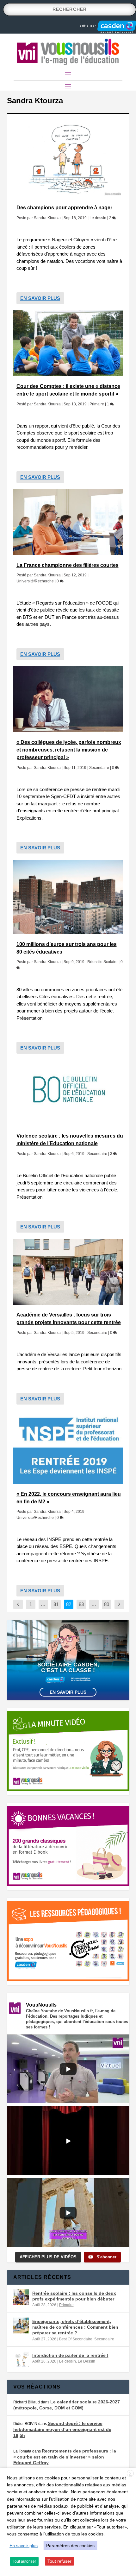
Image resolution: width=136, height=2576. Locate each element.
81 (56, 1604)
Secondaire (99, 768)
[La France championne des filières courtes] (68, 522)
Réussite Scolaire (102, 962)
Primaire (97, 404)
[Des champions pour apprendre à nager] (68, 159)
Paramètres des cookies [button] (70, 2546)
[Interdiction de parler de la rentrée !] (21, 2359)
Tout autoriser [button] (24, 2561)
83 (81, 1604)
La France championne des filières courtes (68, 565)
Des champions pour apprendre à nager (64, 208)
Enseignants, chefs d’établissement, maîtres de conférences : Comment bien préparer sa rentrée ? (75, 2327)
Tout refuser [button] (59, 2561)
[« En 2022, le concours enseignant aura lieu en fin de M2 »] (68, 1447)
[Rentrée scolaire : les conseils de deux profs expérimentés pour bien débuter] (21, 2297)
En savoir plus (40, 298)
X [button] (130, 2474)
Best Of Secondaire (76, 2339)
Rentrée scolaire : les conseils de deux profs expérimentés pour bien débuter (74, 2296)
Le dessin (98, 218)
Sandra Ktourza (47, 218)
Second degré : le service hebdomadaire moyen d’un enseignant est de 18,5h (62, 2429)
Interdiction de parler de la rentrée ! (70, 2355)
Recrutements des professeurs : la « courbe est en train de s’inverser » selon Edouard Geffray (65, 2457)
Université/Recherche (35, 581)
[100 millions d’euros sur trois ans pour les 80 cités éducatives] (68, 897)
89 (107, 1604)
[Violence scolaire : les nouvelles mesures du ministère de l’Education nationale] (68, 1093)
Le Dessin (87, 2361)
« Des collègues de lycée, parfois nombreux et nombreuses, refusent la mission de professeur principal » (69, 750)
